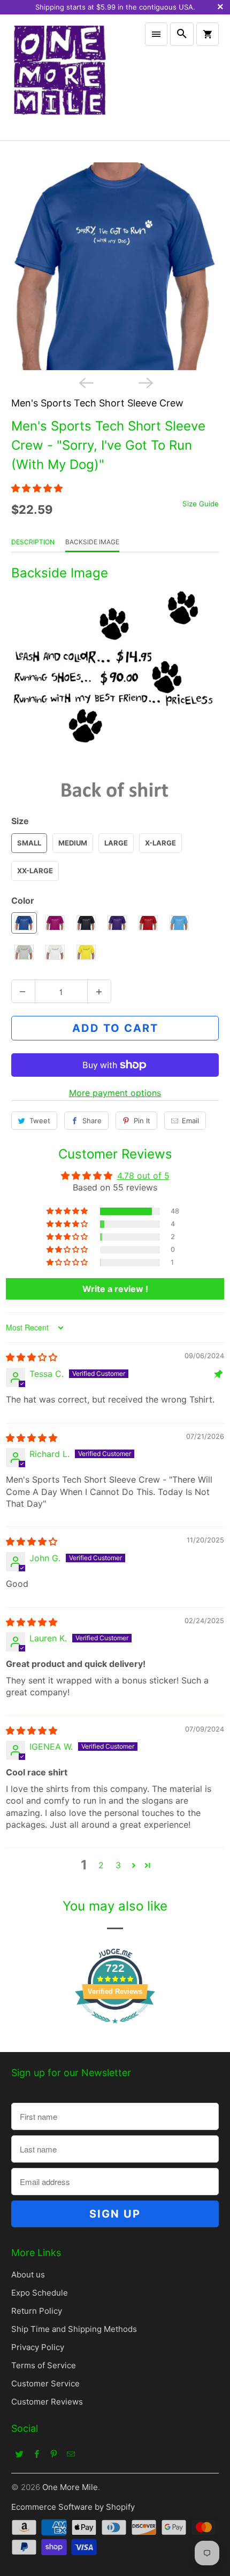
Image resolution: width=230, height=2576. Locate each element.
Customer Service (45, 2383)
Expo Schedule (40, 2293)
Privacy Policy (38, 2347)
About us (28, 2274)
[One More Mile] (59, 77)
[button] (37, 488)
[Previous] (85, 382)
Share (92, 1121)
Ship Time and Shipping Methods (74, 2329)
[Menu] (156, 34)
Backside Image (92, 542)
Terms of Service (44, 2365)
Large (116, 843)
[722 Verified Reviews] (115, 2029)
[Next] (145, 382)
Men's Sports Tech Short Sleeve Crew (97, 403)
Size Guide (201, 504)
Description (33, 542)
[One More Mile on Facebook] (37, 2454)
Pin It (142, 1121)
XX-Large (35, 871)
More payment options (115, 1093)
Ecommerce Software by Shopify (73, 2507)
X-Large (160, 843)
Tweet (40, 1121)
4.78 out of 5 (143, 1176)
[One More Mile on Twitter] (20, 2454)
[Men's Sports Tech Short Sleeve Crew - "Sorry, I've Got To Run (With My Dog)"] (115, 266)
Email (190, 1121)
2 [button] (101, 1865)
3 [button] (118, 1865)
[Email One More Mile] (71, 2454)
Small (29, 843)
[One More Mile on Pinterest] (54, 2454)
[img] (32, 1357)
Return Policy (37, 2311)
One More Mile (70, 2487)
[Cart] (208, 34)
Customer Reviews (47, 2402)
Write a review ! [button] (115, 1289)
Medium (73, 843)
